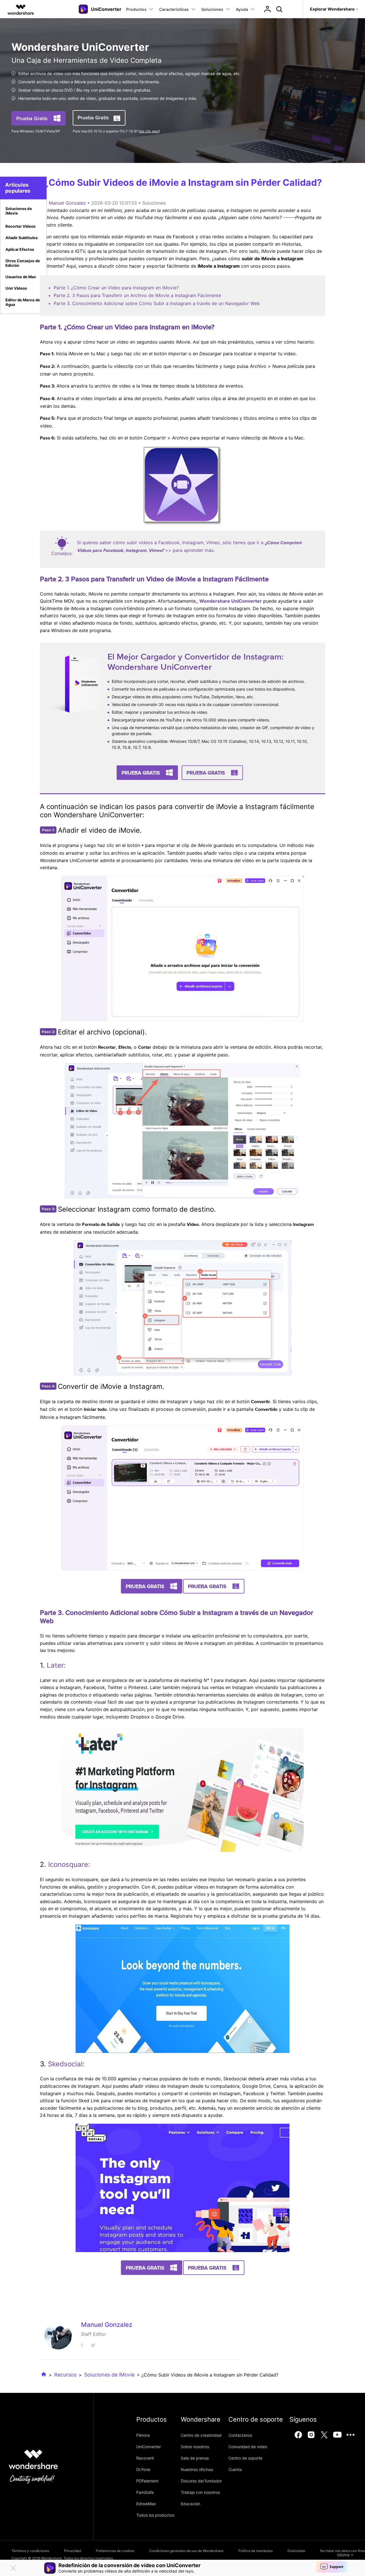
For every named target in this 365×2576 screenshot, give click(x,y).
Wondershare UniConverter (231, 601)
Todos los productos (155, 2515)
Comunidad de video (248, 2447)
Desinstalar (296, 2551)
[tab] (23, 211)
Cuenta (235, 2469)
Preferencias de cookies (115, 2551)
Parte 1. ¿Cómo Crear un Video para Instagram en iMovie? (116, 288)
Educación (190, 2504)
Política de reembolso (255, 2551)
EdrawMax (146, 2504)
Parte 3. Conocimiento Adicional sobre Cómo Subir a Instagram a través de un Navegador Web (157, 303)
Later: (56, 1665)
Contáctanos (240, 2435)
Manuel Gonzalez (67, 203)
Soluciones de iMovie (109, 2375)
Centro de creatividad (201, 2435)
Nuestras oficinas (197, 2469)
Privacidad (72, 2551)
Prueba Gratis (32, 118)
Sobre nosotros (195, 2447)
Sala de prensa (195, 2458)
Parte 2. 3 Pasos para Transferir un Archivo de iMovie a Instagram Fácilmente (137, 295)
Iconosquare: (69, 1864)
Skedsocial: (66, 2064)
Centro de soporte (245, 2458)
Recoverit (145, 2458)
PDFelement (147, 2481)
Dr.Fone (143, 2469)
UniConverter (149, 2447)
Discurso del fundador (201, 2481)
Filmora (143, 2435)
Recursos (65, 2375)
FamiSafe (145, 2492)
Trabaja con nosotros (200, 2492)
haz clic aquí (149, 131)
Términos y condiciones (30, 2551)
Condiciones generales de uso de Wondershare (186, 2551)
